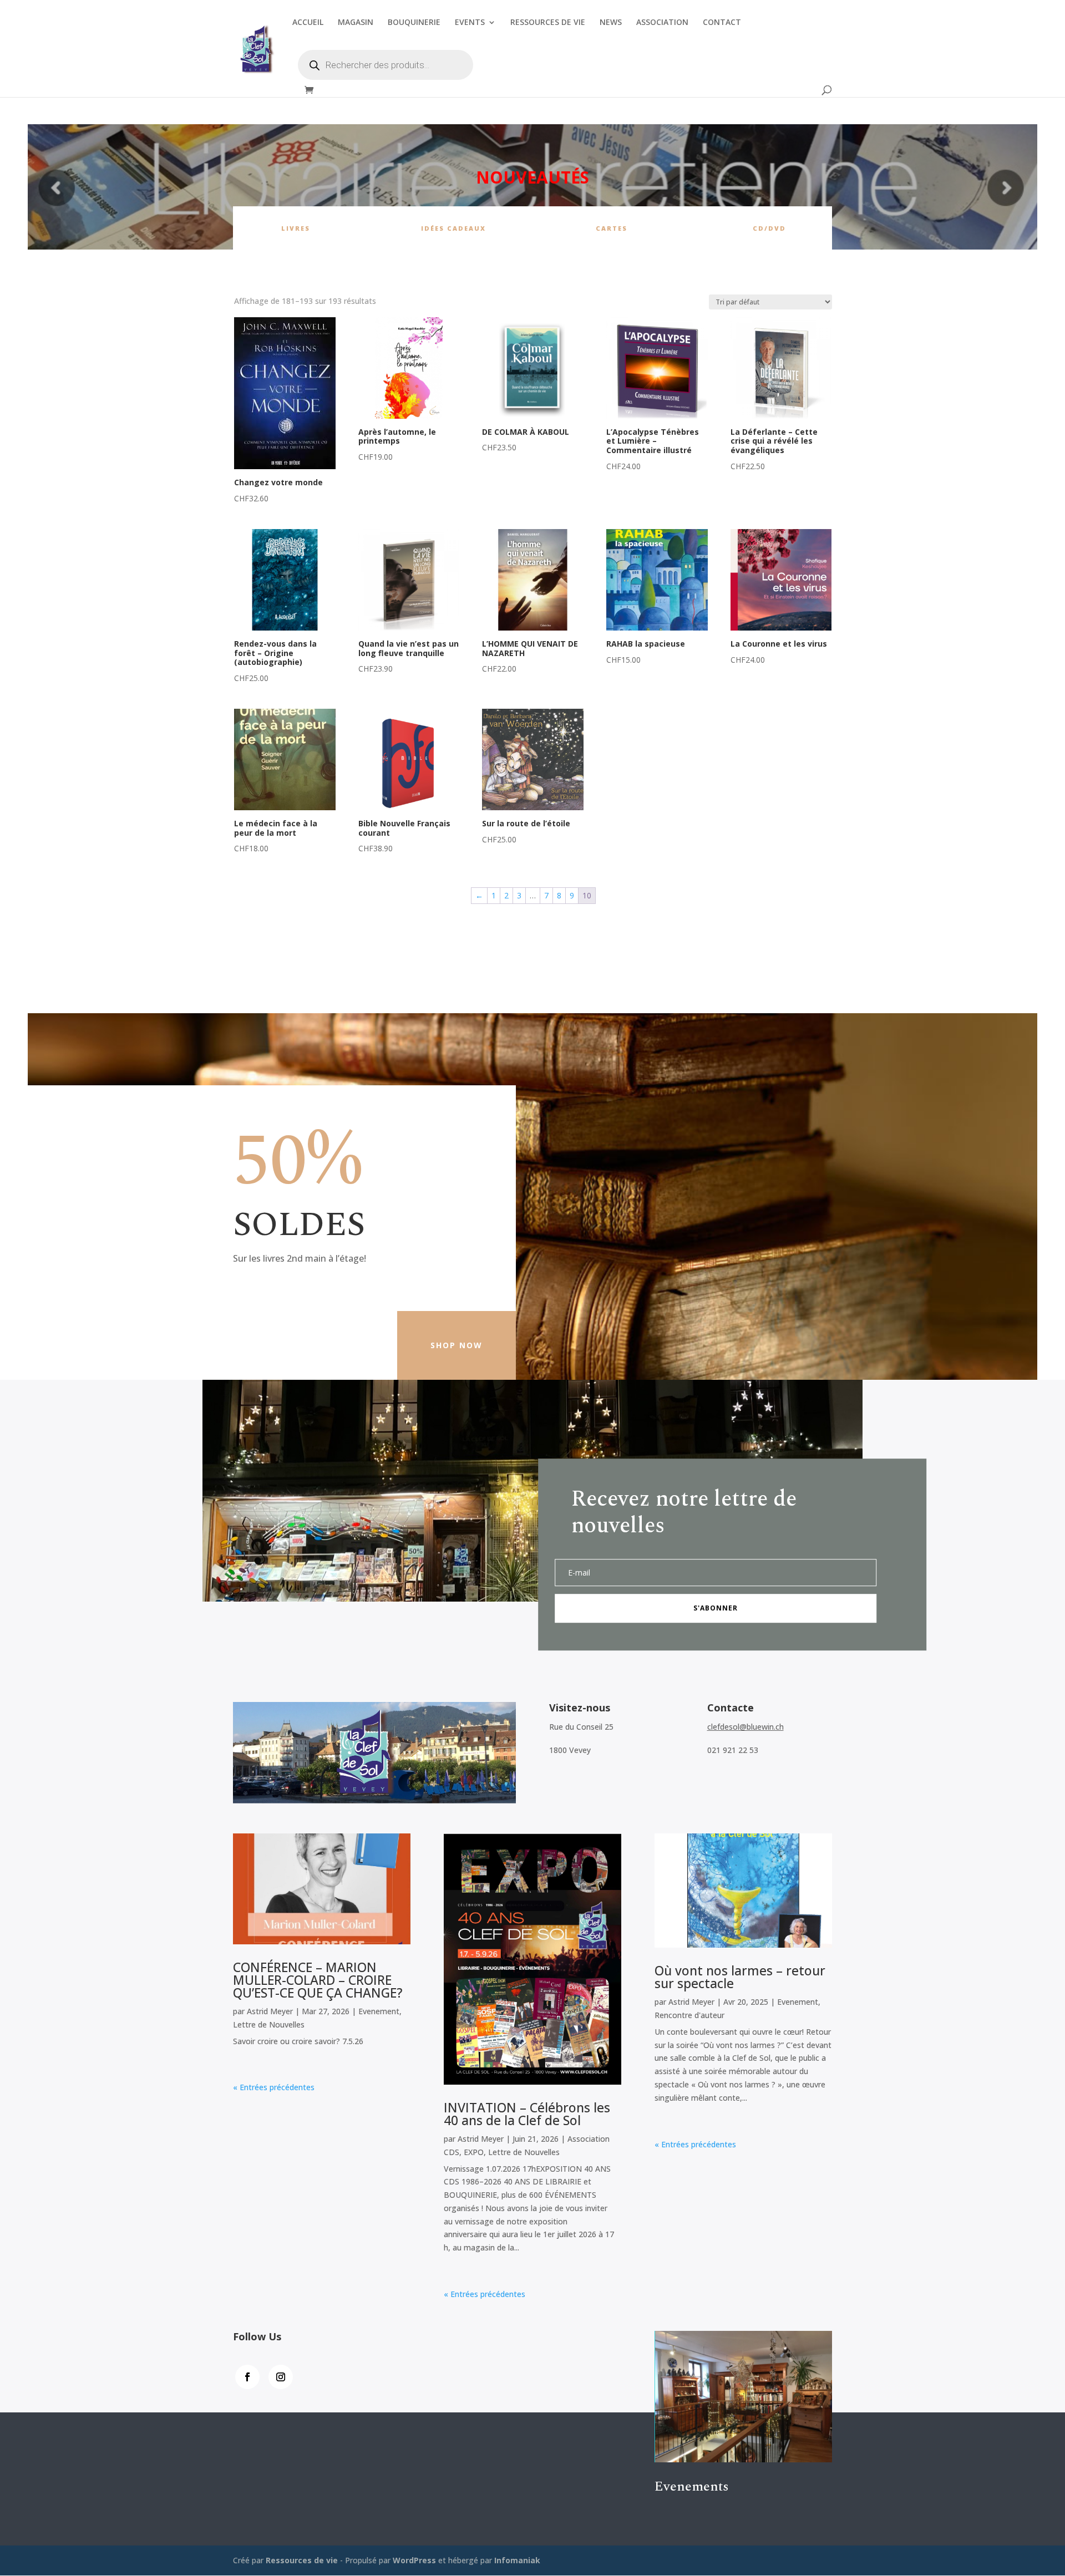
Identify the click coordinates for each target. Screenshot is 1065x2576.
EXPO (474, 2152)
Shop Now (457, 1345)
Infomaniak (517, 2560)
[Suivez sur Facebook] (247, 2377)
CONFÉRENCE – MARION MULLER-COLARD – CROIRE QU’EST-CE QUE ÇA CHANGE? (318, 1980)
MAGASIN (356, 23)
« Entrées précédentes (274, 2087)
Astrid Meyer (270, 2011)
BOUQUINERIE (414, 23)
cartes (612, 228)
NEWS (611, 23)
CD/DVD (769, 228)
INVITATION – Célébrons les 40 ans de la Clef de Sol (527, 2114)
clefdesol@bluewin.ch (745, 1727)
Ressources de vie (303, 2560)
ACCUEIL (308, 23)
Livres (296, 228)
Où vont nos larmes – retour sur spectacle (740, 1977)
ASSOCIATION (662, 23)
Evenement (379, 2011)
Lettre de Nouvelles (269, 2024)
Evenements (692, 2487)
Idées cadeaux (453, 228)
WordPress (414, 2560)
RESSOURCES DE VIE (548, 23)
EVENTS (470, 23)
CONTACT (722, 23)
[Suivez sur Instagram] (281, 2377)
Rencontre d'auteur (689, 2015)
